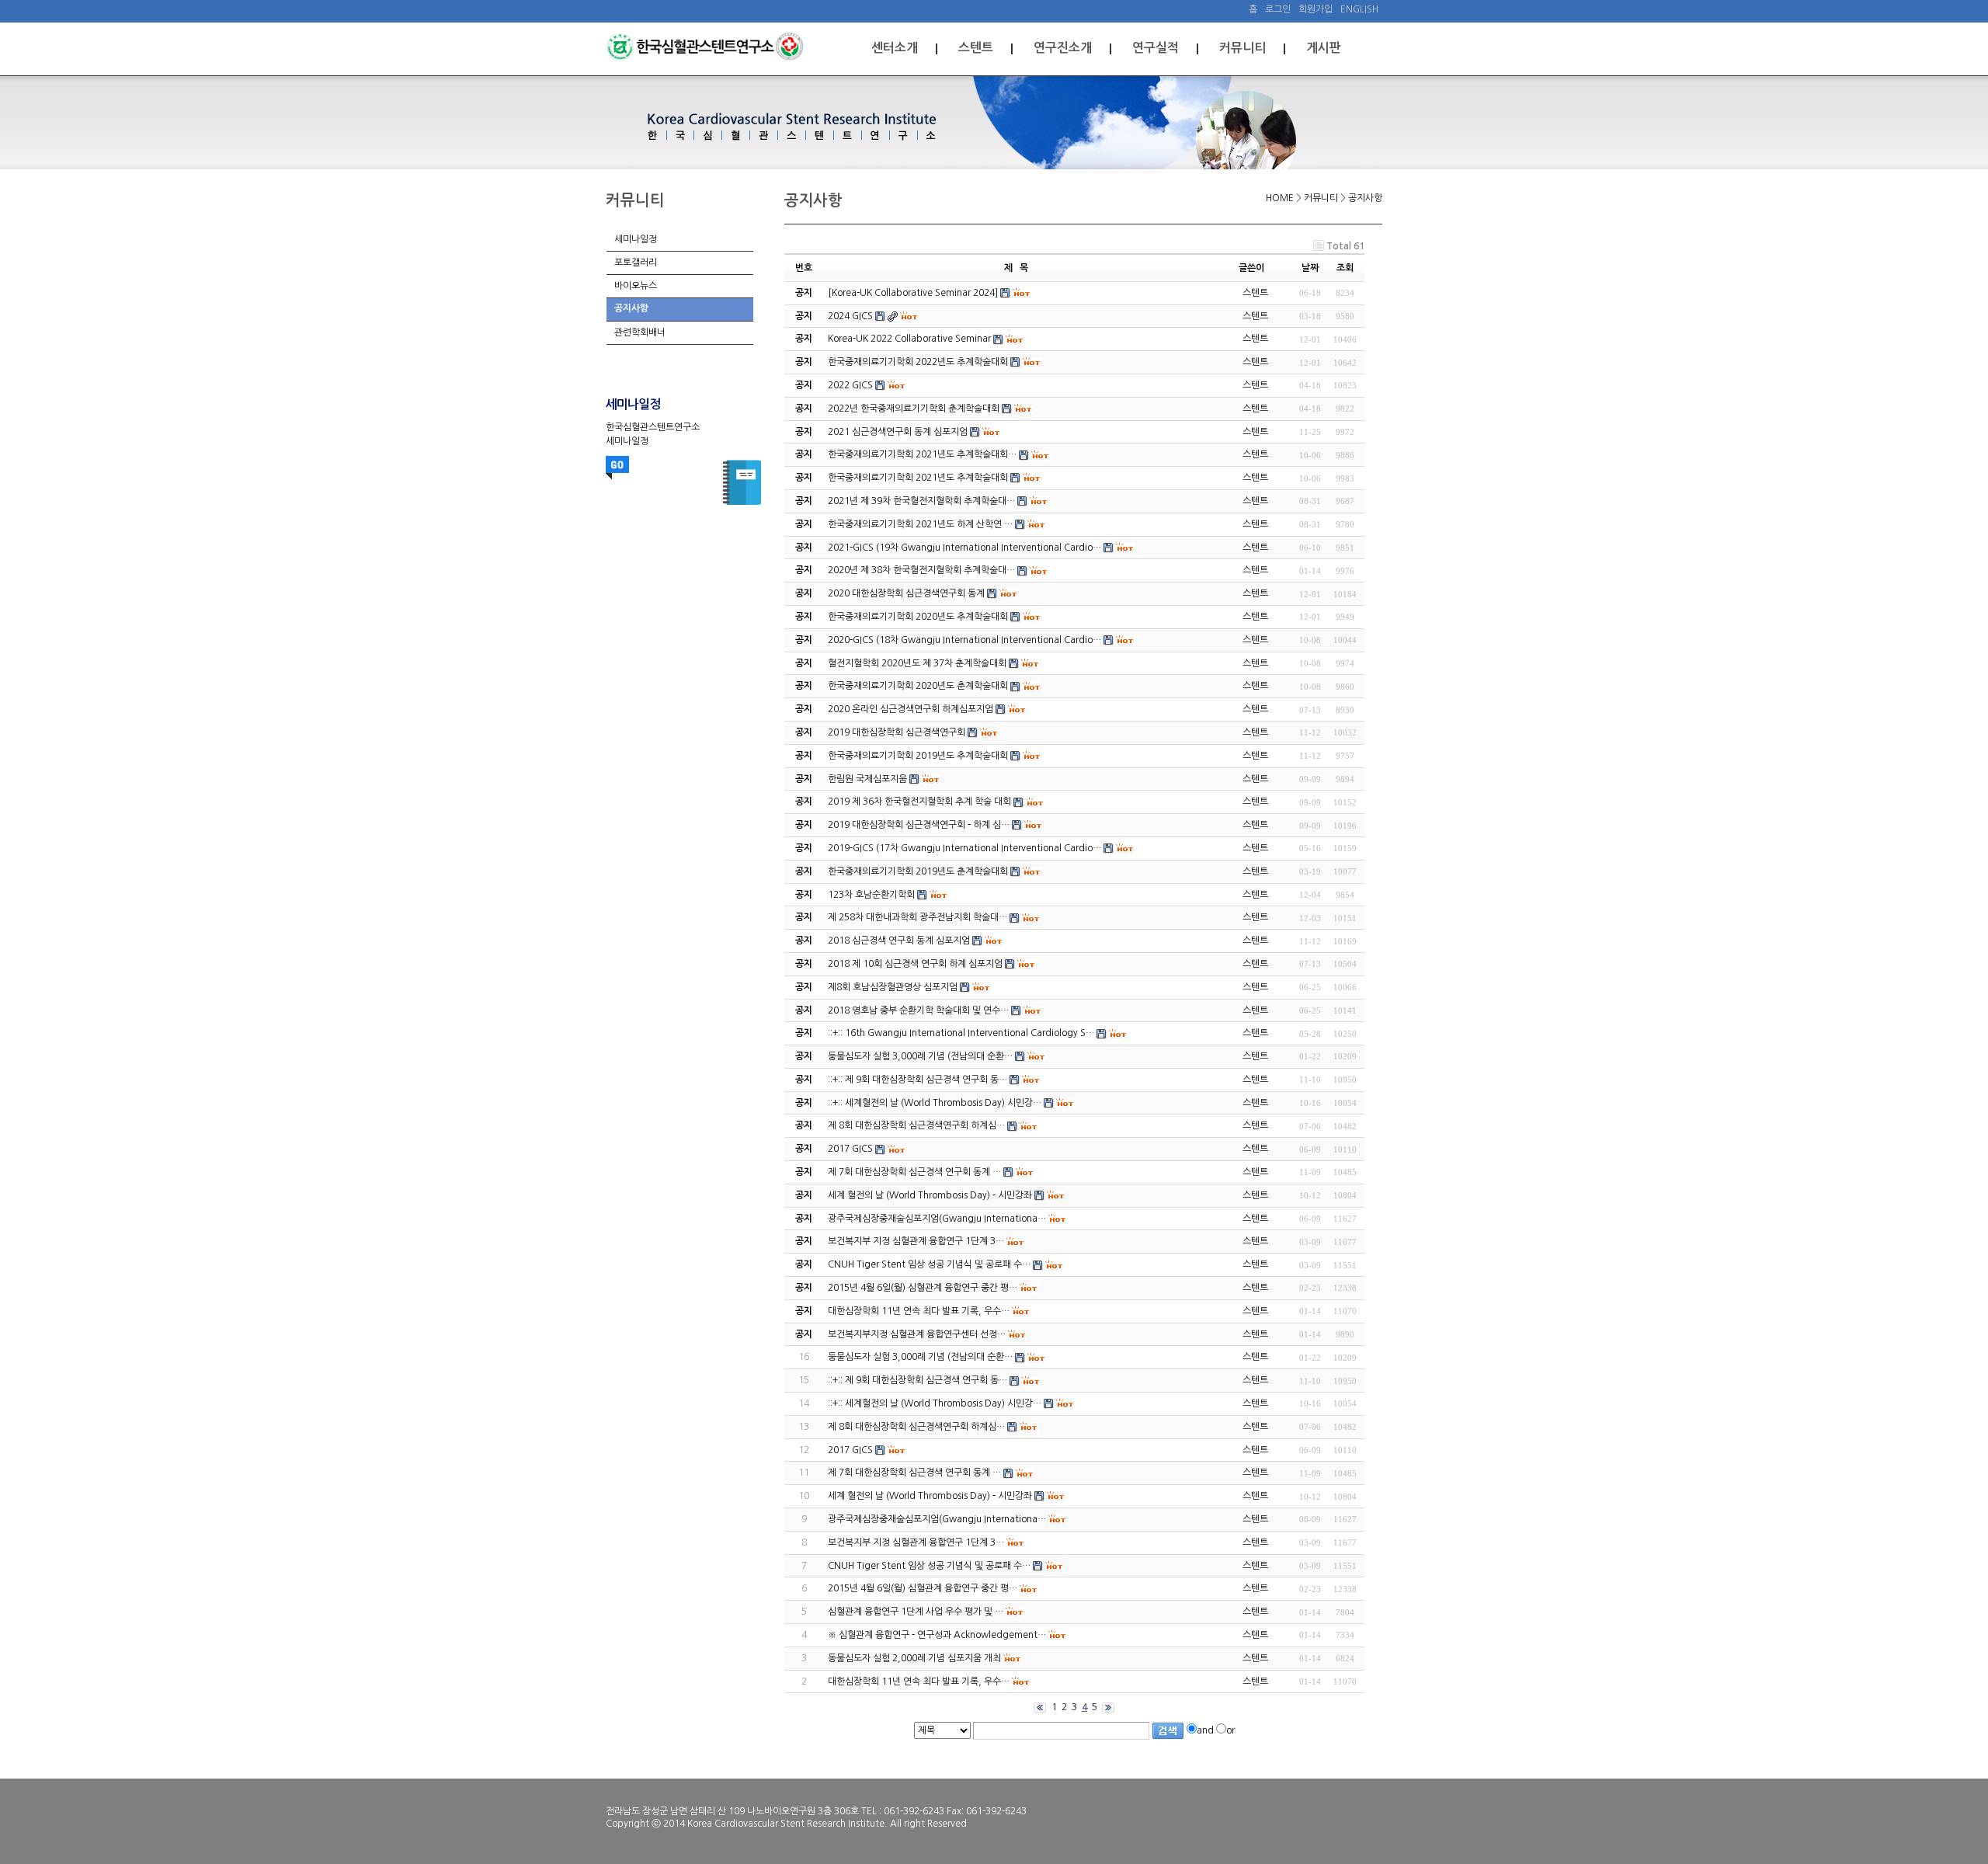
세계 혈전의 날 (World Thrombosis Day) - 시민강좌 (930, 1496)
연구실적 (1156, 48)
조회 (1345, 268)
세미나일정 (636, 239)
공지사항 (631, 308)
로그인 (1278, 9)
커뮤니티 (1242, 48)
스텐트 (976, 48)
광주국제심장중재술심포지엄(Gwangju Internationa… (937, 1519)
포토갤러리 (636, 263)
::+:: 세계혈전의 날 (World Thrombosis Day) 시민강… (935, 1403)
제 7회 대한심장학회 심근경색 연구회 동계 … (914, 1473)
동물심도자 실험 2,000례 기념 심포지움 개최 (914, 1658)
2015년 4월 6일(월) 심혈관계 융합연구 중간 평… (923, 1588)
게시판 (1324, 48)
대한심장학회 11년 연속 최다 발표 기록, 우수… (919, 1681)
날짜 (1310, 268)
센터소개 (895, 48)
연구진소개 (1063, 48)
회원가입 (1315, 9)
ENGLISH (1359, 9)
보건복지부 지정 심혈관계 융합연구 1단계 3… (916, 1542)
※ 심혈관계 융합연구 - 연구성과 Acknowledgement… (937, 1635)
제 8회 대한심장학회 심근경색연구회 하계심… (916, 1427)
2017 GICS (850, 1450)
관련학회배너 (640, 332)
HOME (1280, 198)
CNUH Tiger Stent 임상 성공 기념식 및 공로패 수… (929, 1566)
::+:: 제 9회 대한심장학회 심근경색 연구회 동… (918, 1380)
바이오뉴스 (636, 286)
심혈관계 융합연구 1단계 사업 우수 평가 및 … (916, 1612)
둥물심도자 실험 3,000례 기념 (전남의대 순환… (920, 1357)
